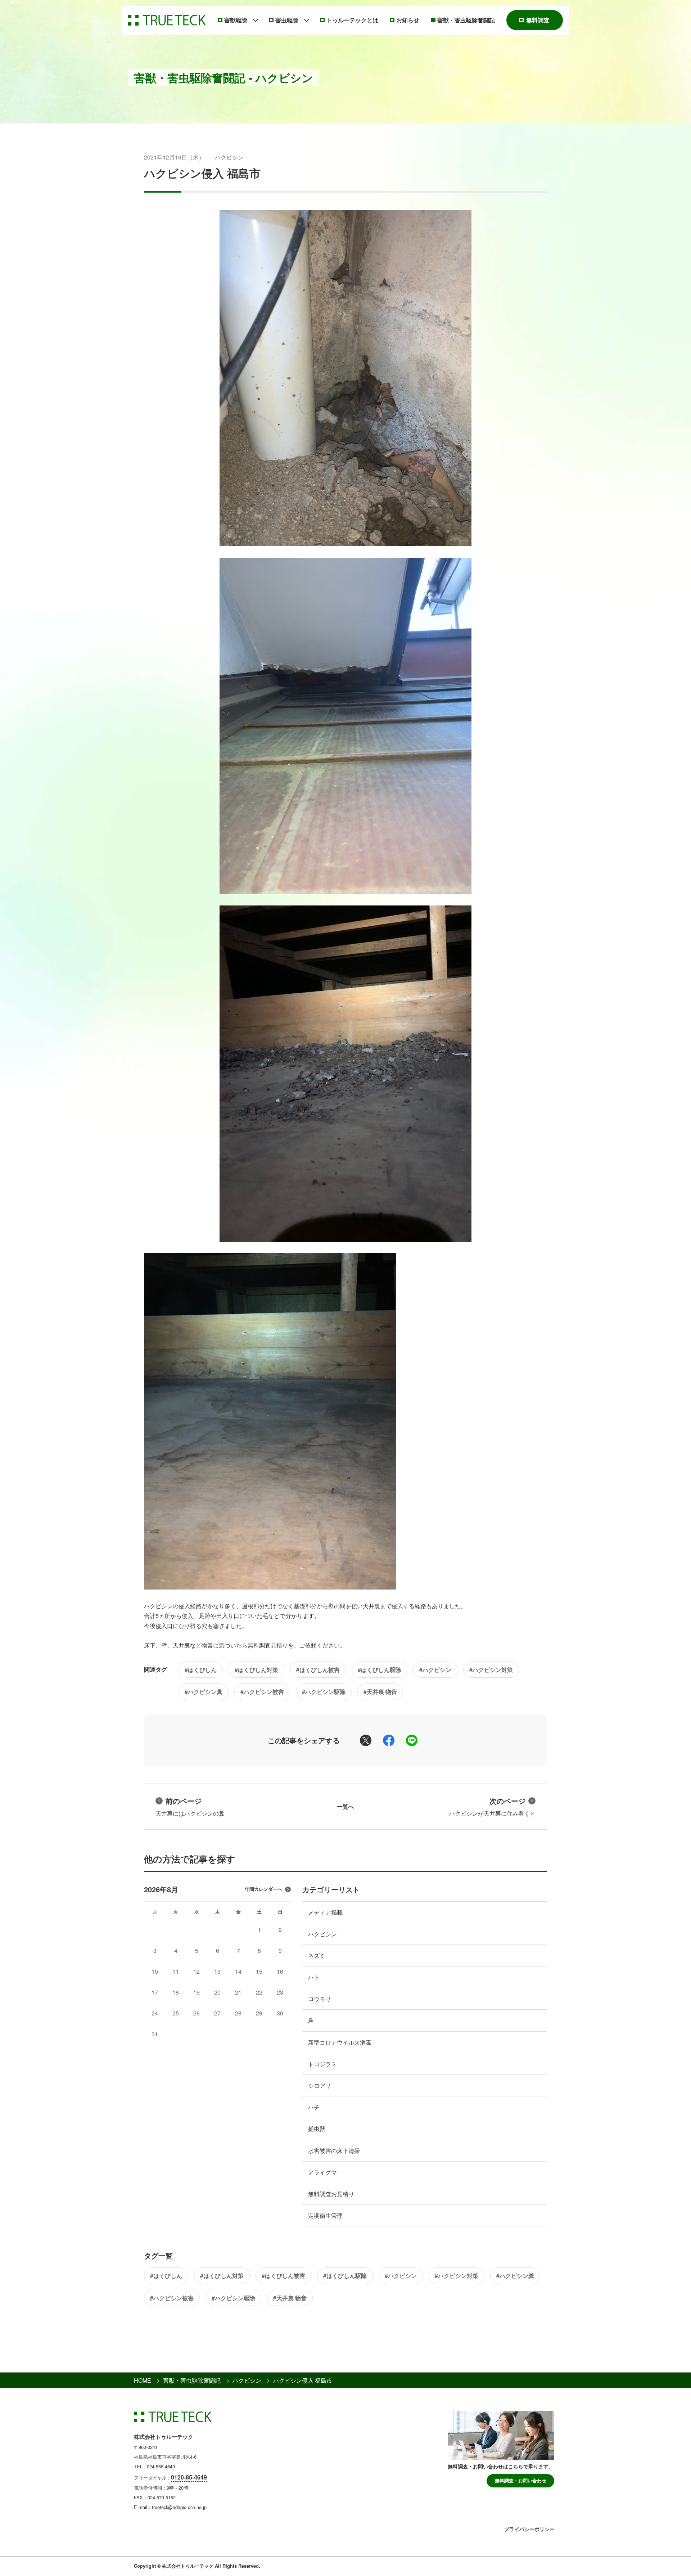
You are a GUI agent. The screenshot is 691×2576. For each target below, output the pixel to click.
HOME (143, 2380)
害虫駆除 (287, 20)
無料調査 (538, 20)
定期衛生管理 (325, 2215)
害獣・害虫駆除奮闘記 (466, 20)
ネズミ (317, 1955)
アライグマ (322, 2172)
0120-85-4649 (189, 2477)
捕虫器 (317, 2129)
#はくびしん (201, 1670)
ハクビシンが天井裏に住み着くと (492, 1806)
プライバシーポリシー (529, 2529)
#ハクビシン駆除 (324, 1692)
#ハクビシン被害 (262, 1692)
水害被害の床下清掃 (334, 2151)
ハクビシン (229, 157)
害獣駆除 (236, 20)
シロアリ (320, 2085)
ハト (314, 1977)
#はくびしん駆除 (380, 1670)
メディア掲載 (325, 1912)
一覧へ (345, 1806)
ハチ (314, 2107)
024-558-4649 (161, 2466)
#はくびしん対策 (256, 1670)
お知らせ (408, 20)
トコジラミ (322, 2064)
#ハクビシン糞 (204, 1692)
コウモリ (320, 1999)
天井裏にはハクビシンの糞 (190, 1806)
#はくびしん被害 (318, 1670)
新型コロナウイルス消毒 (340, 2042)
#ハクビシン (435, 1670)
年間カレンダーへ (263, 1889)
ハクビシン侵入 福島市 (202, 173)
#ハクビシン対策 (491, 1670)
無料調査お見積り (331, 2194)
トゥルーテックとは (352, 20)
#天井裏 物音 (380, 1692)
